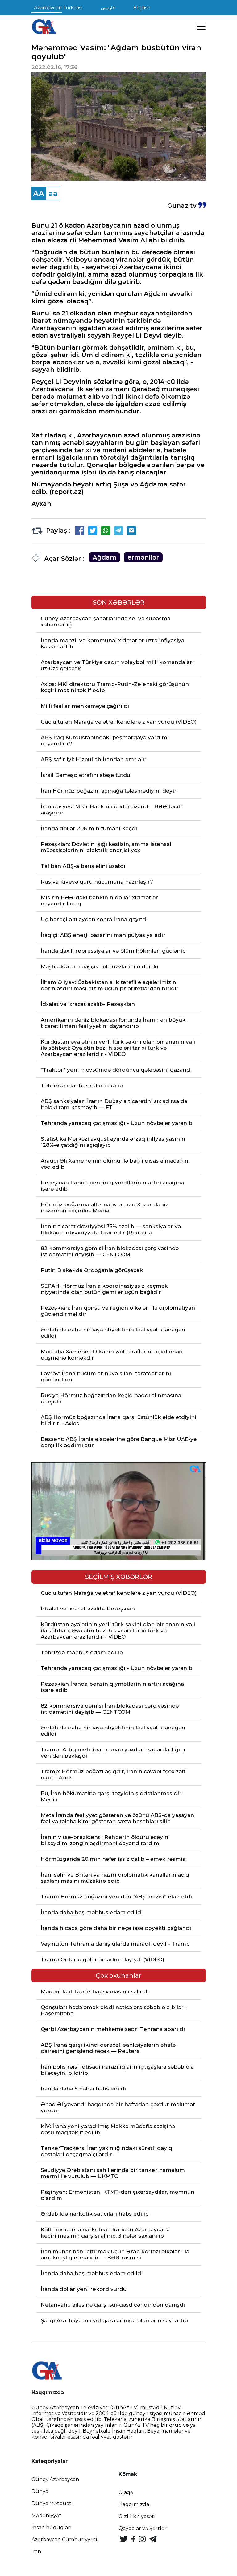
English (142, 8)
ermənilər (143, 557)
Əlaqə (126, 2492)
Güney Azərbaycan (55, 2479)
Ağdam (104, 557)
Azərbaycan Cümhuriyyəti (64, 2539)
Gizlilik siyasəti (137, 2516)
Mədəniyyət (46, 2515)
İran (36, 2551)
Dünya (40, 2491)
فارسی (108, 8)
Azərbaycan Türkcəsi (58, 8)
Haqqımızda (134, 2504)
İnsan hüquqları (52, 2527)
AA (39, 193)
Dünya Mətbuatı (52, 2503)
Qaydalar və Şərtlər (143, 2528)
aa (53, 193)
